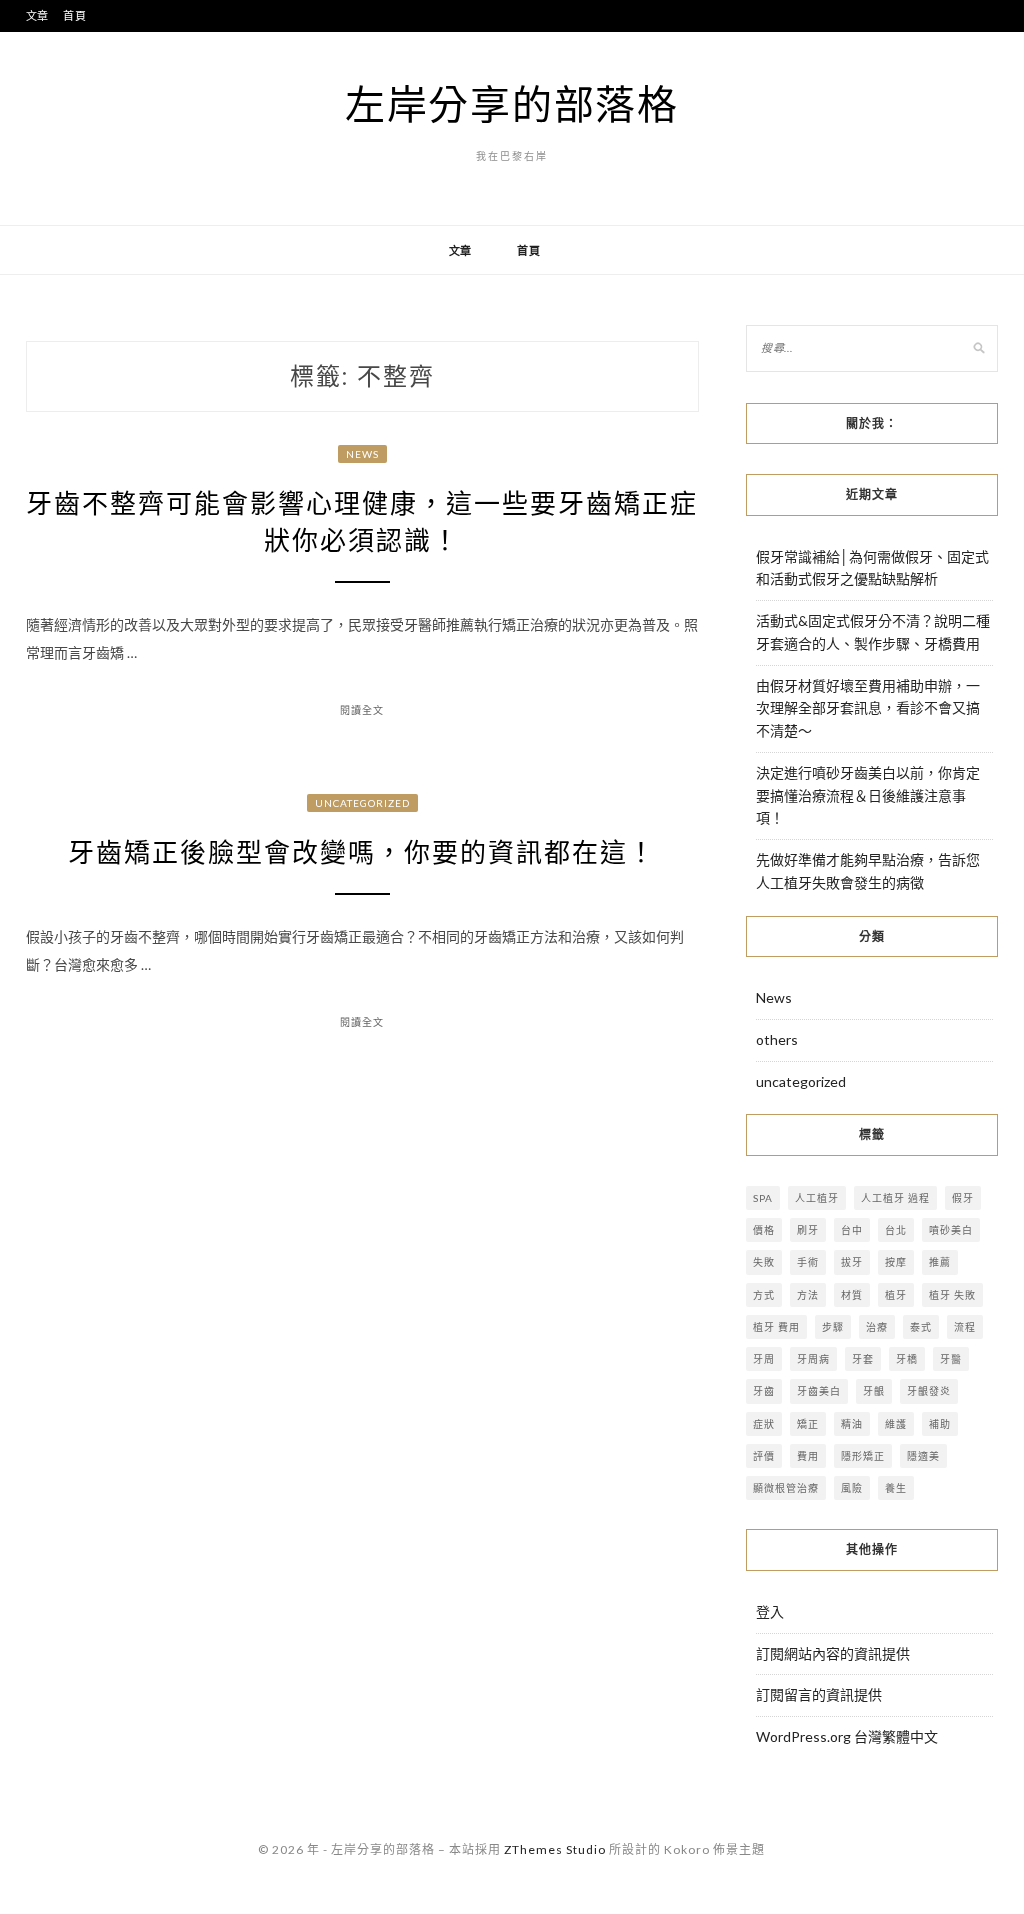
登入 (770, 1611)
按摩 (896, 1262)
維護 (896, 1424)
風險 (852, 1488)
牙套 (863, 1359)
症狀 (764, 1424)
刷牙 (808, 1230)
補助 (940, 1424)
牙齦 (874, 1391)
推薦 (940, 1262)
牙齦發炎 (929, 1391)
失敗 (764, 1262)
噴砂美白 (951, 1230)
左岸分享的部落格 (512, 104)
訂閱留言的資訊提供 (819, 1694)
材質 (852, 1295)
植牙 (896, 1295)
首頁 (75, 15)
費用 (808, 1456)
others (777, 1039)
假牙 (963, 1198)
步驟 (833, 1327)
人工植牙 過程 (895, 1198)
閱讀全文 (362, 710)
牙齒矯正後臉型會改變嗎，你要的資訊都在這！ (362, 853)
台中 (852, 1230)
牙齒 (764, 1391)
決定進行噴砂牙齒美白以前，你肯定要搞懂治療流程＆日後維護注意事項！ (868, 795)
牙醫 (951, 1359)
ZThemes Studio (555, 1849)
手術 (808, 1262)
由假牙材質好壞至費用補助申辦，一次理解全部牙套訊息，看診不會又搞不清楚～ (868, 708)
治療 (877, 1327)
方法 (808, 1295)
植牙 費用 (776, 1327)
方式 (764, 1295)
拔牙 (852, 1262)
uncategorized (362, 803)
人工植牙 (817, 1198)
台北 (896, 1230)
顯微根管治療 (786, 1488)
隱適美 (923, 1456)
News (362, 454)
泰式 (921, 1327)
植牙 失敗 (952, 1295)
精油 (852, 1424)
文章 (38, 15)
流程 (965, 1327)
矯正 (808, 1424)
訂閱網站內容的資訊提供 (833, 1653)
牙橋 (907, 1359)
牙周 (764, 1359)
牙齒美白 (819, 1391)
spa (763, 1198)
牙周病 (813, 1359)
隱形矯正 (863, 1456)
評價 (764, 1456)
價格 (764, 1230)
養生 (896, 1488)
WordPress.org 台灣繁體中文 (847, 1736)
